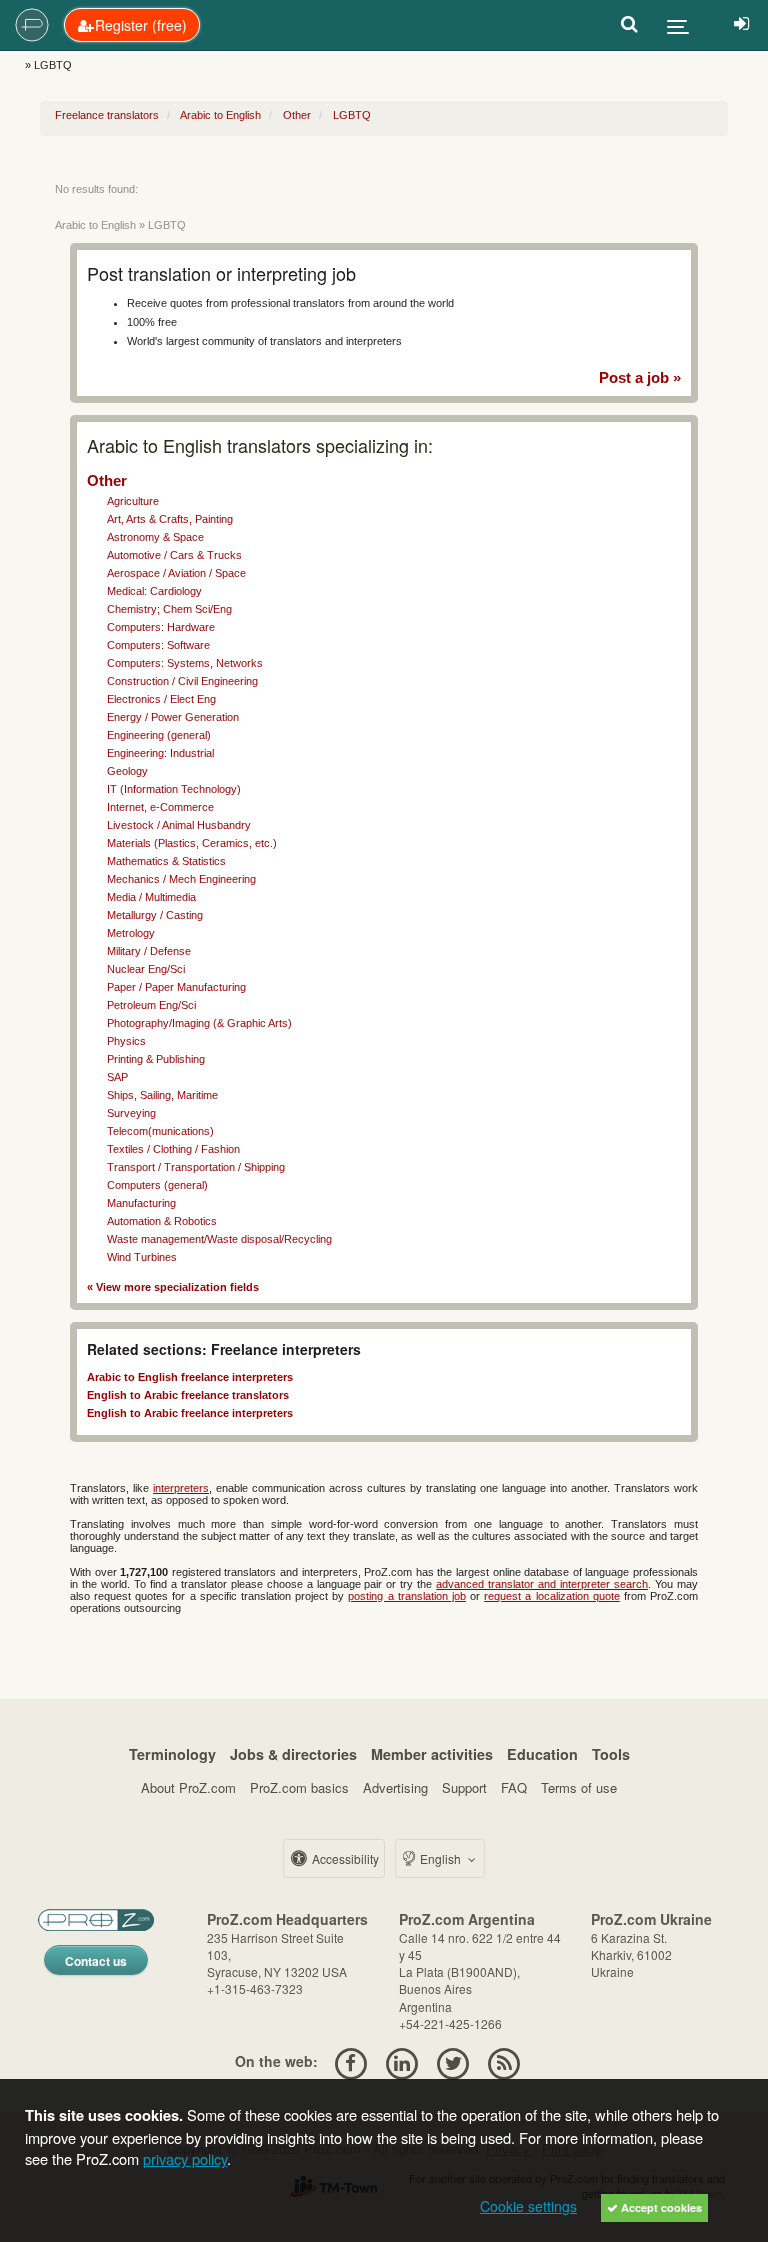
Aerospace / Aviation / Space (176, 573)
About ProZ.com (188, 1787)
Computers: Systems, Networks (185, 663)
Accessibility (344, 1858)
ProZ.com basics (299, 1787)
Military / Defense (149, 951)
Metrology (131, 933)
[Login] (741, 25)
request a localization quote (551, 1596)
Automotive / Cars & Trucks (174, 555)
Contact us (96, 1961)
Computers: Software (158, 645)
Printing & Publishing (156, 1059)
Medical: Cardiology (154, 591)
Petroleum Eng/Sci (151, 1005)
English (440, 1858)
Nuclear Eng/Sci (146, 969)
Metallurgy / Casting (155, 915)
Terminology (172, 1754)
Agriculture (133, 501)
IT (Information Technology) (174, 789)
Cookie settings (528, 2206)
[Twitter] (453, 2061)
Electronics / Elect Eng (161, 699)
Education (542, 1754)
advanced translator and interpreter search (542, 1584)
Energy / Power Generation (173, 717)
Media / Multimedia (151, 897)
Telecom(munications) (160, 1131)
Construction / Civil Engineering (182, 681)
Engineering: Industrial (160, 753)
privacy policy (185, 2158)
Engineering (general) (159, 735)
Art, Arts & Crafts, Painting (170, 519)
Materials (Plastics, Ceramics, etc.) (192, 843)
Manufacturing (141, 1203)
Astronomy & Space (155, 537)
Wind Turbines (142, 1257)
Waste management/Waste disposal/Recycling (219, 1239)
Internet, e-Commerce (160, 807)
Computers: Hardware (161, 627)
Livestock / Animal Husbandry (179, 825)
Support (464, 1787)
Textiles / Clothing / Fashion (173, 1149)
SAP (117, 1077)
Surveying (131, 1113)
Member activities (432, 1754)
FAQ (514, 1787)
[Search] (629, 25)
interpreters (181, 1488)
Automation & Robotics (162, 1221)
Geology (127, 771)
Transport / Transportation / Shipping (196, 1167)
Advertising (395, 1787)
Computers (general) (157, 1185)
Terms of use (579, 1787)
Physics (126, 1041)
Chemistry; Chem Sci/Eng (169, 609)
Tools (611, 1754)
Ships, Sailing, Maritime (162, 1095)
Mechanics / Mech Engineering (181, 879)
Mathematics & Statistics (166, 861)
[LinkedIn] (401, 2061)
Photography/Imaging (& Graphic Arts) (199, 1023)
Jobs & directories (293, 1754)
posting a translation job (406, 1596)
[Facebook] (350, 2061)
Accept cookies (660, 2207)
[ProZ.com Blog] (504, 2061)
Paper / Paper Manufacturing (176, 987)
